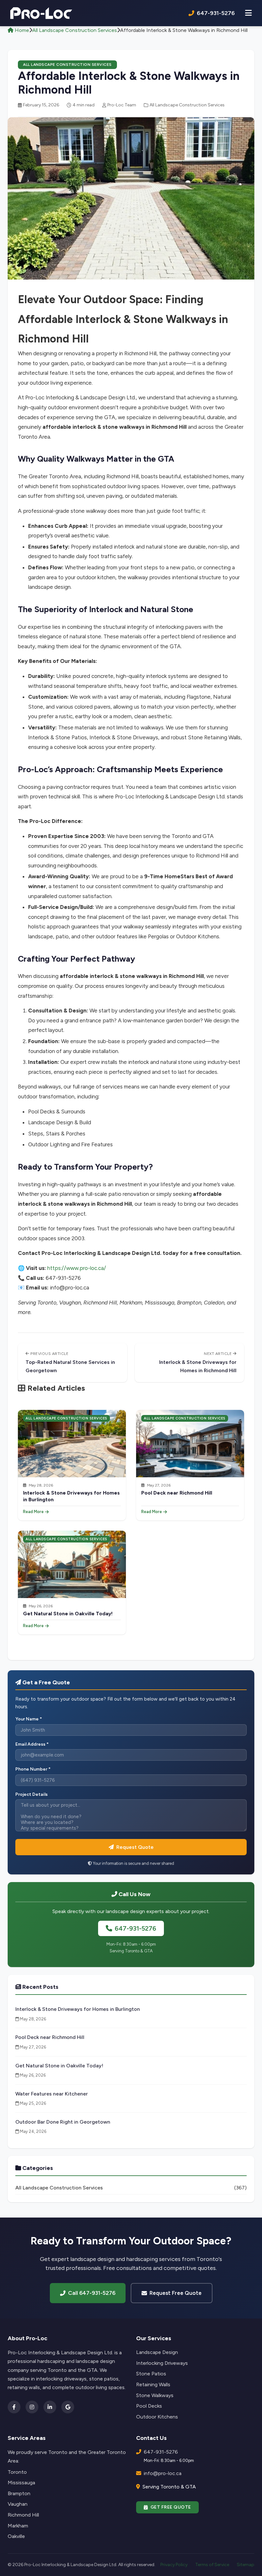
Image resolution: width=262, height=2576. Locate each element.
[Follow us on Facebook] (14, 2407)
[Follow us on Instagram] (32, 2407)
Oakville (16, 2536)
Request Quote (135, 1847)
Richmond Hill (23, 2515)
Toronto (17, 2472)
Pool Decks (149, 2406)
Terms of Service (212, 2565)
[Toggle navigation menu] (248, 13)
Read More (33, 1512)
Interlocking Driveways (162, 2363)
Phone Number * (33, 1769)
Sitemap (246, 2565)
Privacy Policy (174, 2565)
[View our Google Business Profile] (68, 2407)
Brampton (19, 2493)
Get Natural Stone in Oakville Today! (68, 1614)
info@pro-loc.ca (163, 2473)
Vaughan (18, 2504)
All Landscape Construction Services (75, 30)
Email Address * (32, 1744)
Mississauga (21, 2483)
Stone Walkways (155, 2395)
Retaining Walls (153, 2384)
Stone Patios (151, 2374)
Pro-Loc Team (122, 105)
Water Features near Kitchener (52, 2094)
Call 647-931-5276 (92, 2293)
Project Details (31, 1794)
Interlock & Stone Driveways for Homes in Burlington (78, 2009)
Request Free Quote (176, 2293)
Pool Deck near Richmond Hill (177, 1493)
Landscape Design (157, 2352)
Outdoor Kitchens (157, 2417)
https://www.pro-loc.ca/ (77, 1268)
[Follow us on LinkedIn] (50, 2407)
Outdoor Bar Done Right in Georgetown (63, 2122)
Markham (18, 2526)
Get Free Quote (171, 2507)
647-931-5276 (135, 1928)
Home (21, 30)
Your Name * (29, 1719)
